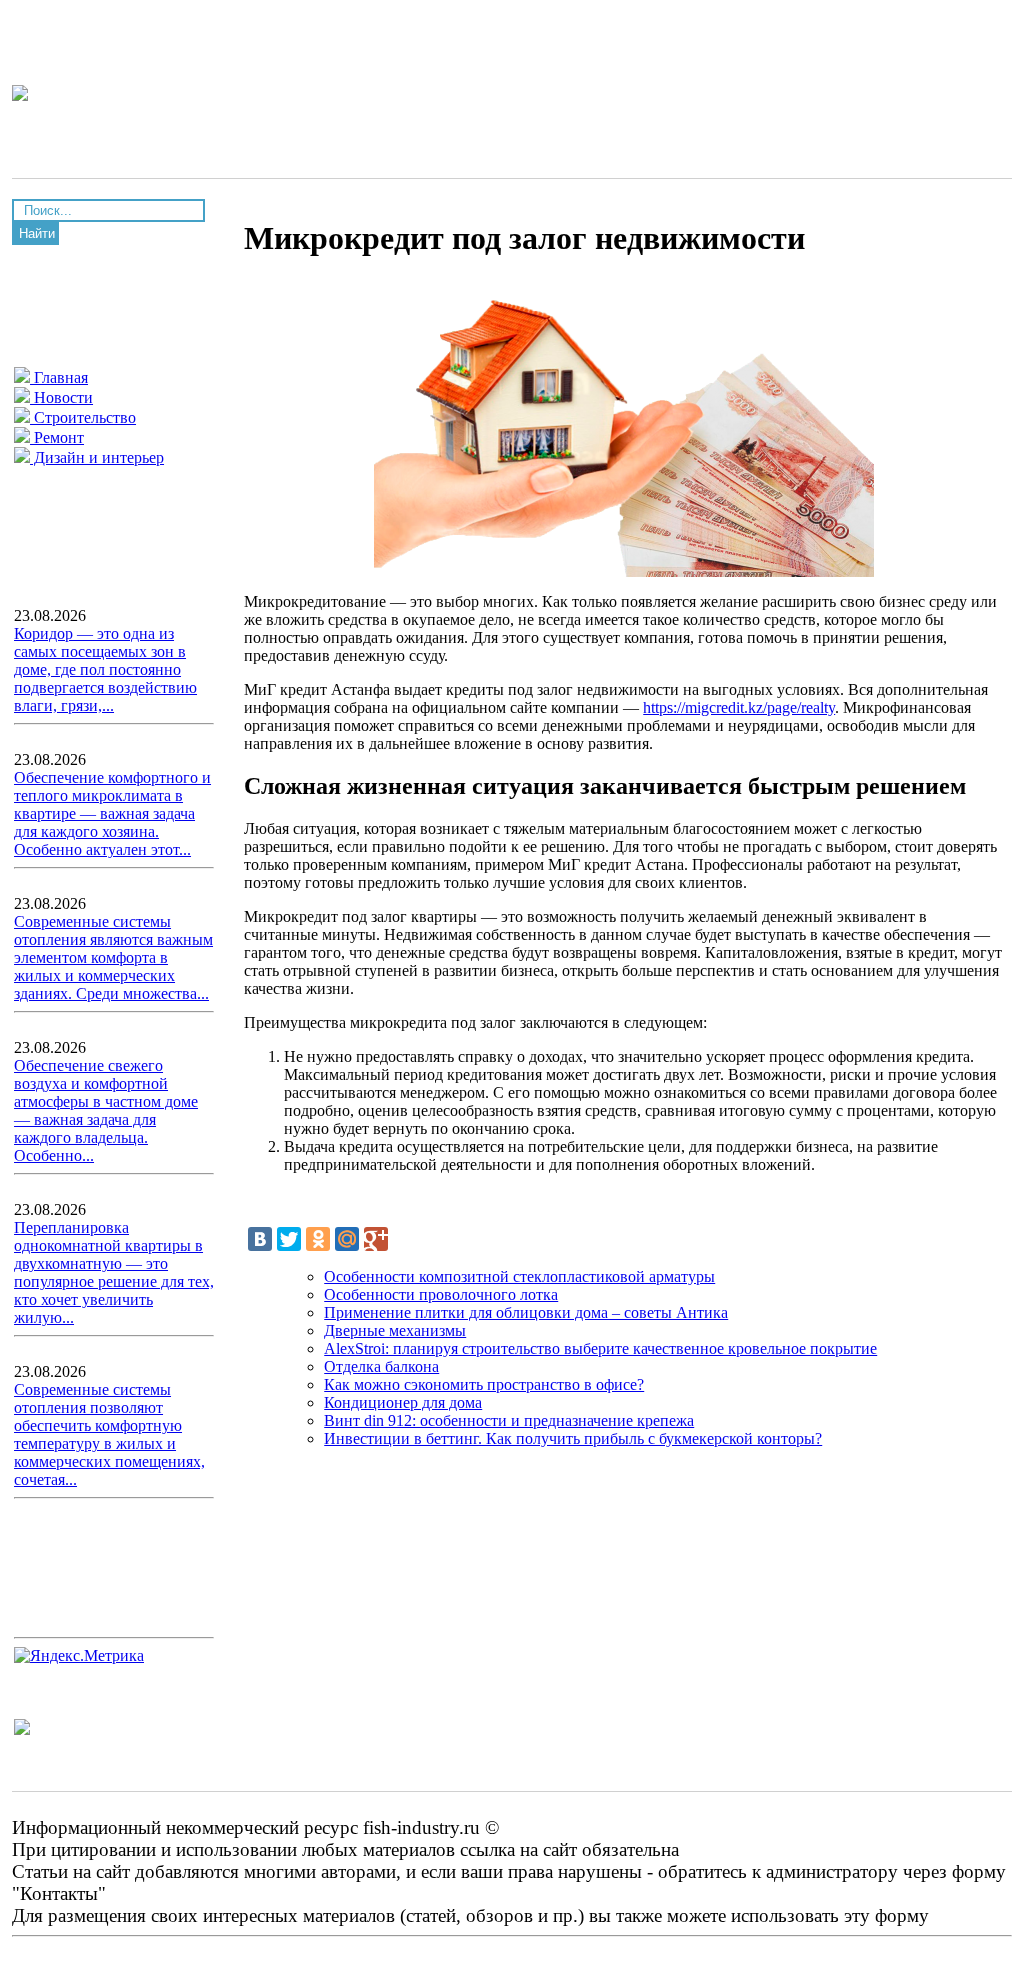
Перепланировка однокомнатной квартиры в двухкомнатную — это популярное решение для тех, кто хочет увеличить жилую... (114, 1272)
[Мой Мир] (347, 1239)
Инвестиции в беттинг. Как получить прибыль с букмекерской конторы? (573, 1438)
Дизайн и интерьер (97, 457)
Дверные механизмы (395, 1330)
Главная (59, 377)
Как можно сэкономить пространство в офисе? (484, 1384)
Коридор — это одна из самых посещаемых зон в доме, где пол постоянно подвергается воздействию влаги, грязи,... (105, 669)
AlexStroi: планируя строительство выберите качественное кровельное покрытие (600, 1348)
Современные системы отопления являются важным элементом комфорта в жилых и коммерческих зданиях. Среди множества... (113, 957)
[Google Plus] (376, 1239)
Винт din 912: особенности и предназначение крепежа (509, 1420)
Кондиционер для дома (403, 1402)
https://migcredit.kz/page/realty (739, 707)
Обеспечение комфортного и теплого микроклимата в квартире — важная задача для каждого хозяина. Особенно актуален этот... (112, 813)
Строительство (83, 417)
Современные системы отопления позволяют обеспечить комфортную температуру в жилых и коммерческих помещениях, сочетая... (109, 1434)
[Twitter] (289, 1239)
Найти (37, 233)
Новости (61, 397)
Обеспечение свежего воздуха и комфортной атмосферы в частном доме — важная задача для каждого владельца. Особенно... (106, 1110)
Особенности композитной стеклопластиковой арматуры (519, 1276)
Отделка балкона (381, 1366)
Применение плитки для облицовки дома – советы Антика (526, 1312)
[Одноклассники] (318, 1239)
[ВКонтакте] (260, 1239)
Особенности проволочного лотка (441, 1294)
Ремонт (57, 437)
